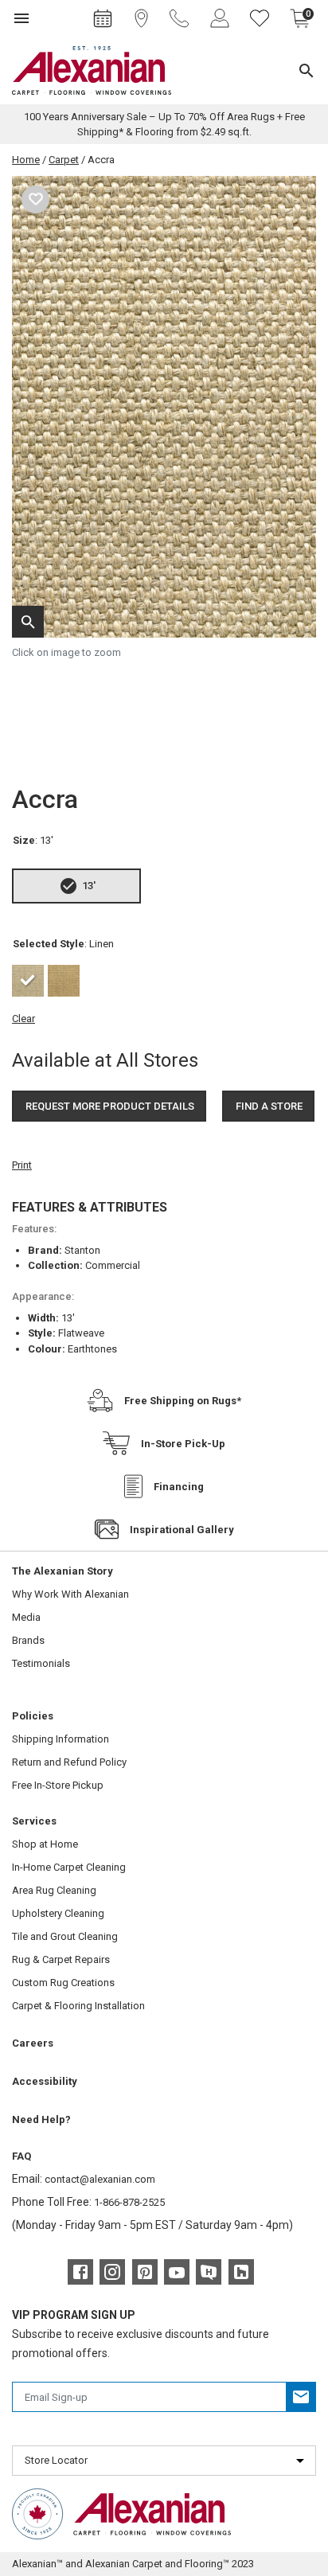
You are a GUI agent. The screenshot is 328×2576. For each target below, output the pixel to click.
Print (22, 1165)
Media (26, 1617)
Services (34, 1821)
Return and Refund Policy (69, 1762)
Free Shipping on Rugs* (183, 1401)
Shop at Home (45, 1844)
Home (26, 160)
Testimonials (41, 1663)
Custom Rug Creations (63, 1983)
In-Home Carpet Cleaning (69, 1867)
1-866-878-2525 (129, 2202)
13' (89, 886)
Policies (33, 1716)
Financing (179, 1487)
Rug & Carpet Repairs (61, 1959)
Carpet (64, 160)
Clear (23, 1019)
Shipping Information (61, 1739)
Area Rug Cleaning (54, 1890)
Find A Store (269, 1106)
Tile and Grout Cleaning (65, 1936)
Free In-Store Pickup (58, 1785)
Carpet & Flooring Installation (78, 2006)
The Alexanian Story (62, 1571)
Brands (28, 1640)
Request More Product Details (110, 1106)
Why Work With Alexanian (70, 1594)
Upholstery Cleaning (58, 1913)
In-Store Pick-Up (183, 1444)
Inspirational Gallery (182, 1530)
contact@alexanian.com (100, 2179)
